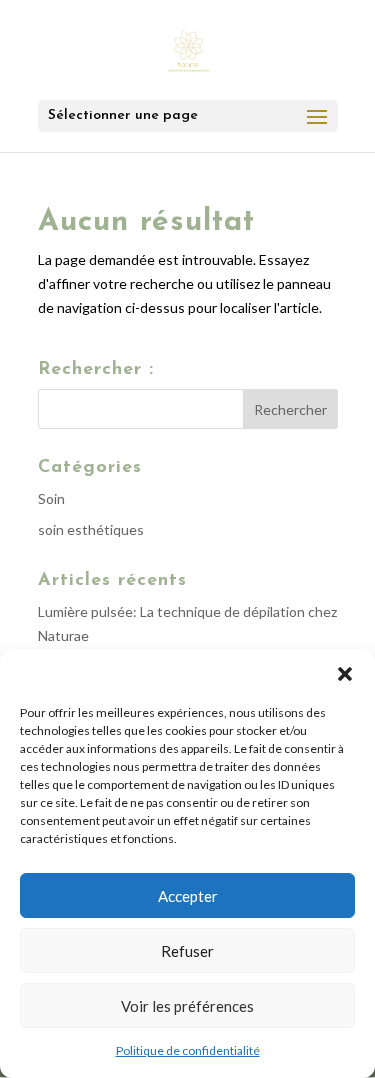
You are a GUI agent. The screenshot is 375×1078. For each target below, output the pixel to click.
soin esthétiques (91, 529)
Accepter (188, 896)
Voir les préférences (187, 1006)
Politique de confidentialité (188, 1050)
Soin (51, 498)
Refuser (187, 951)
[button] (345, 674)
